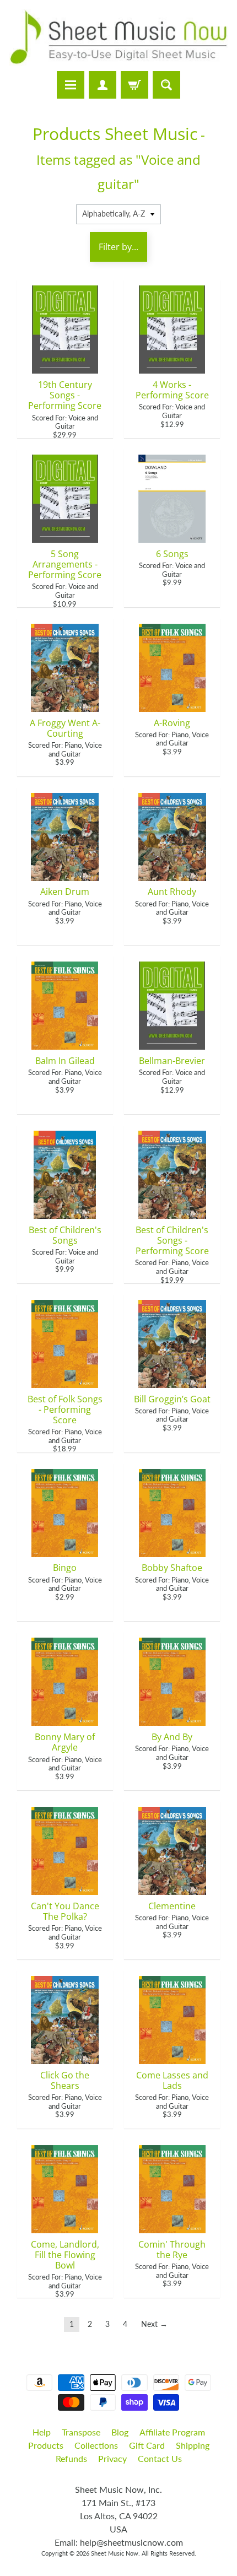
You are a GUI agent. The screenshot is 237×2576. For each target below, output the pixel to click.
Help (42, 2432)
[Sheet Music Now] (118, 37)
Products (46, 2445)
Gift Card (147, 2445)
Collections (96, 2445)
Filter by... (118, 247)
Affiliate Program (172, 2432)
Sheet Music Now (115, 2553)
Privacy (112, 2458)
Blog (120, 2432)
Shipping (193, 2445)
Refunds (71, 2458)
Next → (154, 2324)
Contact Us (160, 2458)
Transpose (81, 2432)
